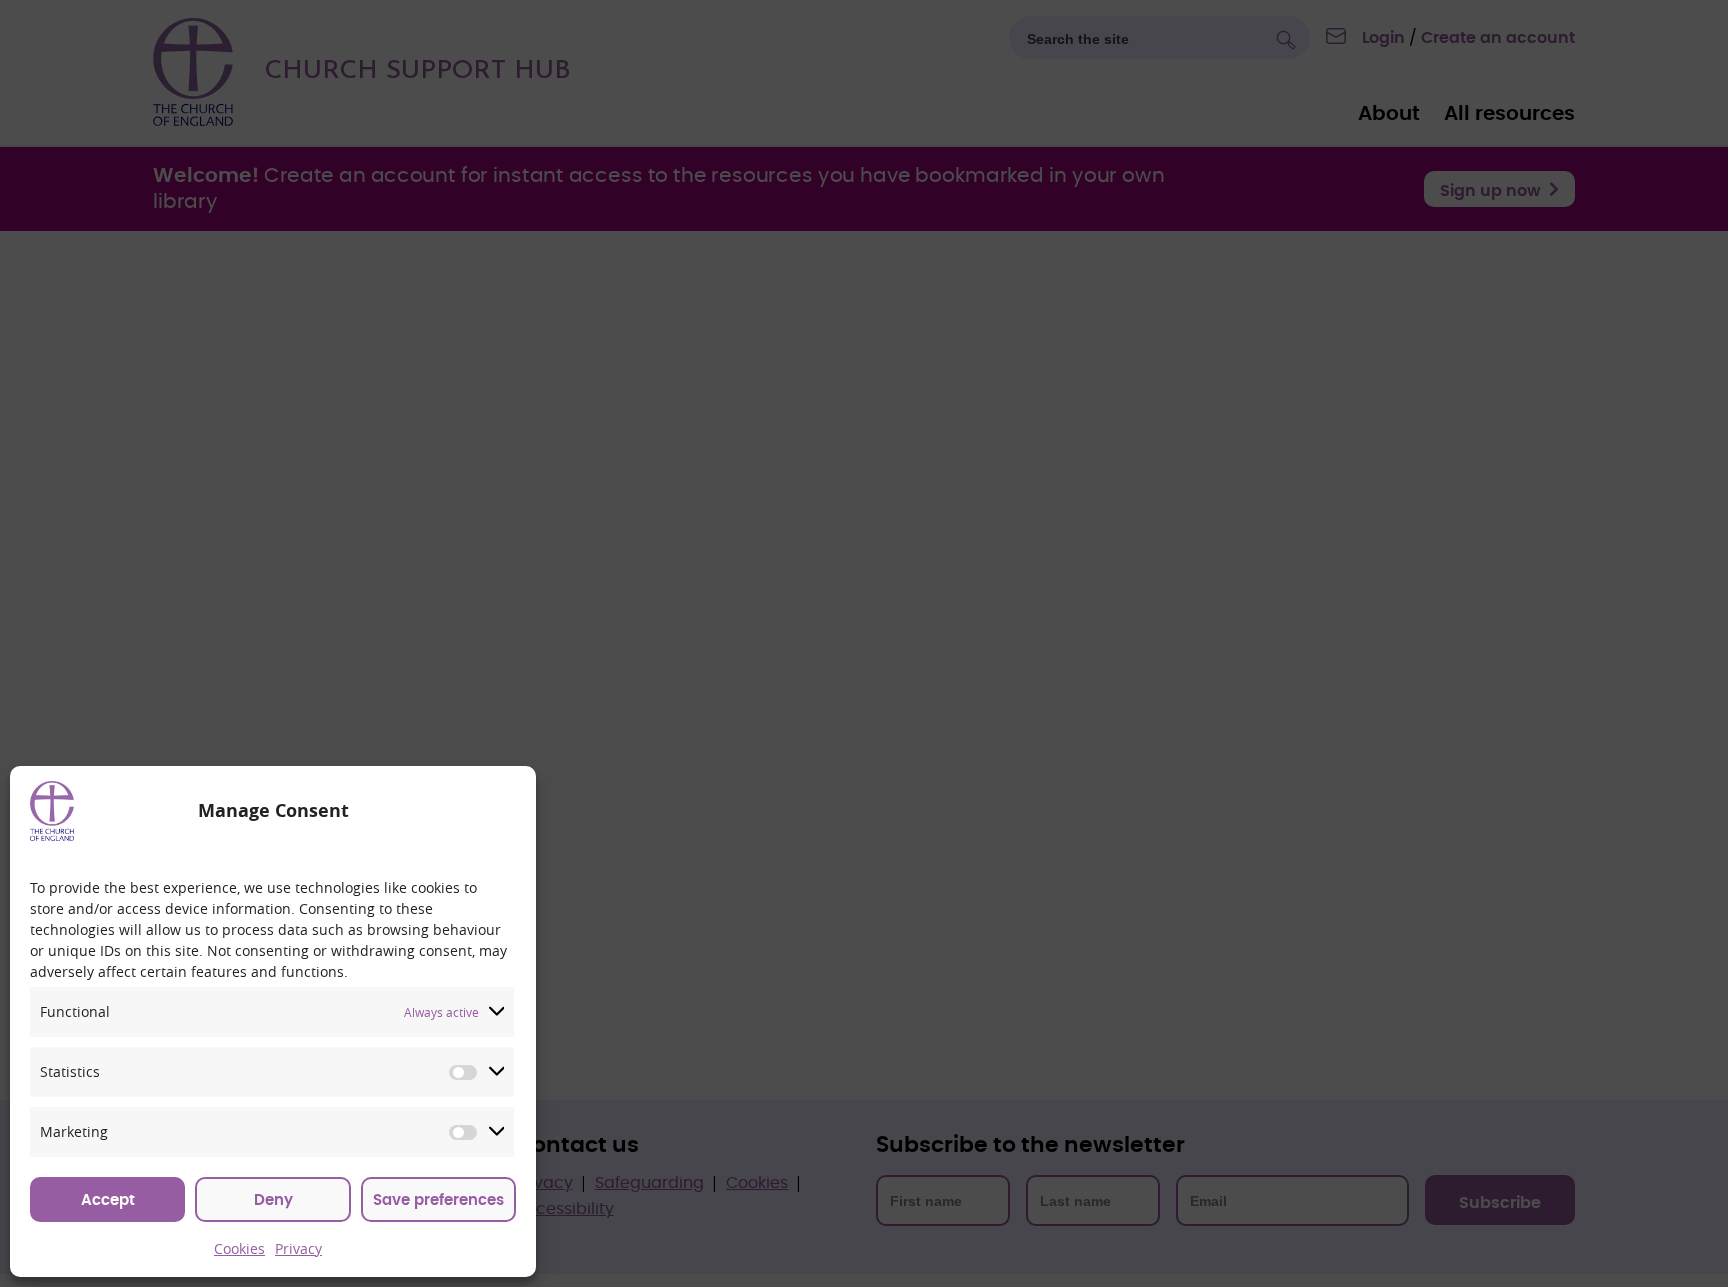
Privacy (298, 1248)
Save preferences (438, 1200)
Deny (273, 1200)
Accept (108, 1200)
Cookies (239, 1248)
